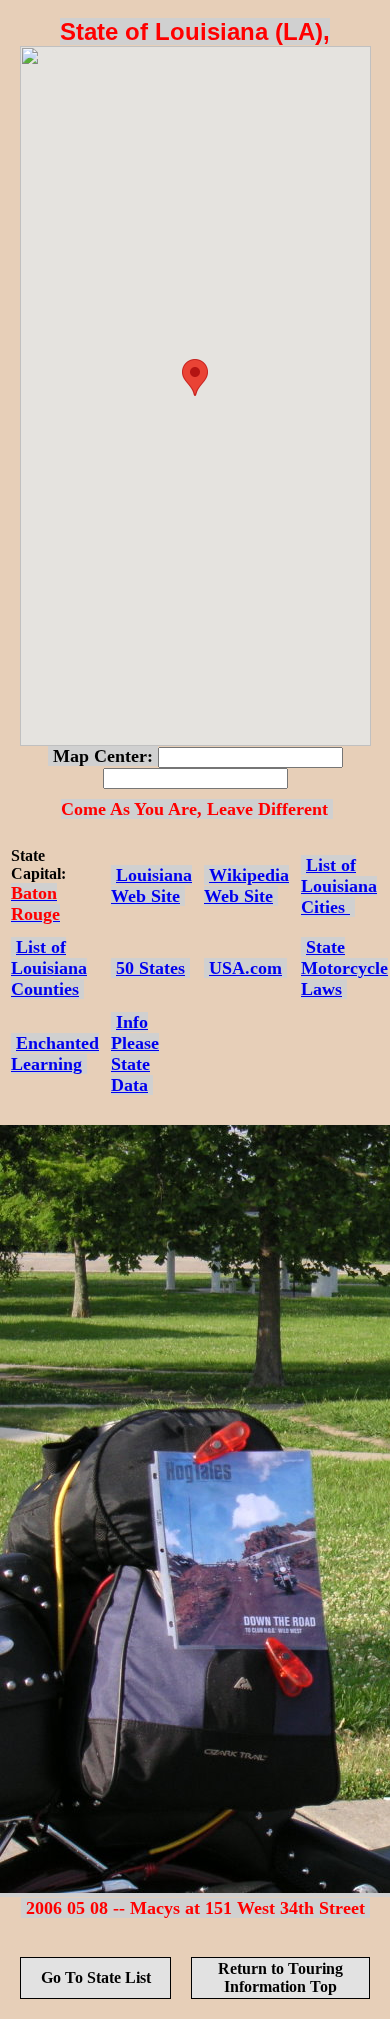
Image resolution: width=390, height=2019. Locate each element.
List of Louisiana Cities (339, 886)
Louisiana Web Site (151, 885)
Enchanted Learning (55, 1053)
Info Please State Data (135, 1053)
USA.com (245, 968)
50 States (150, 968)
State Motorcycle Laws (344, 968)
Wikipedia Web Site (246, 885)
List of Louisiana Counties (49, 968)
